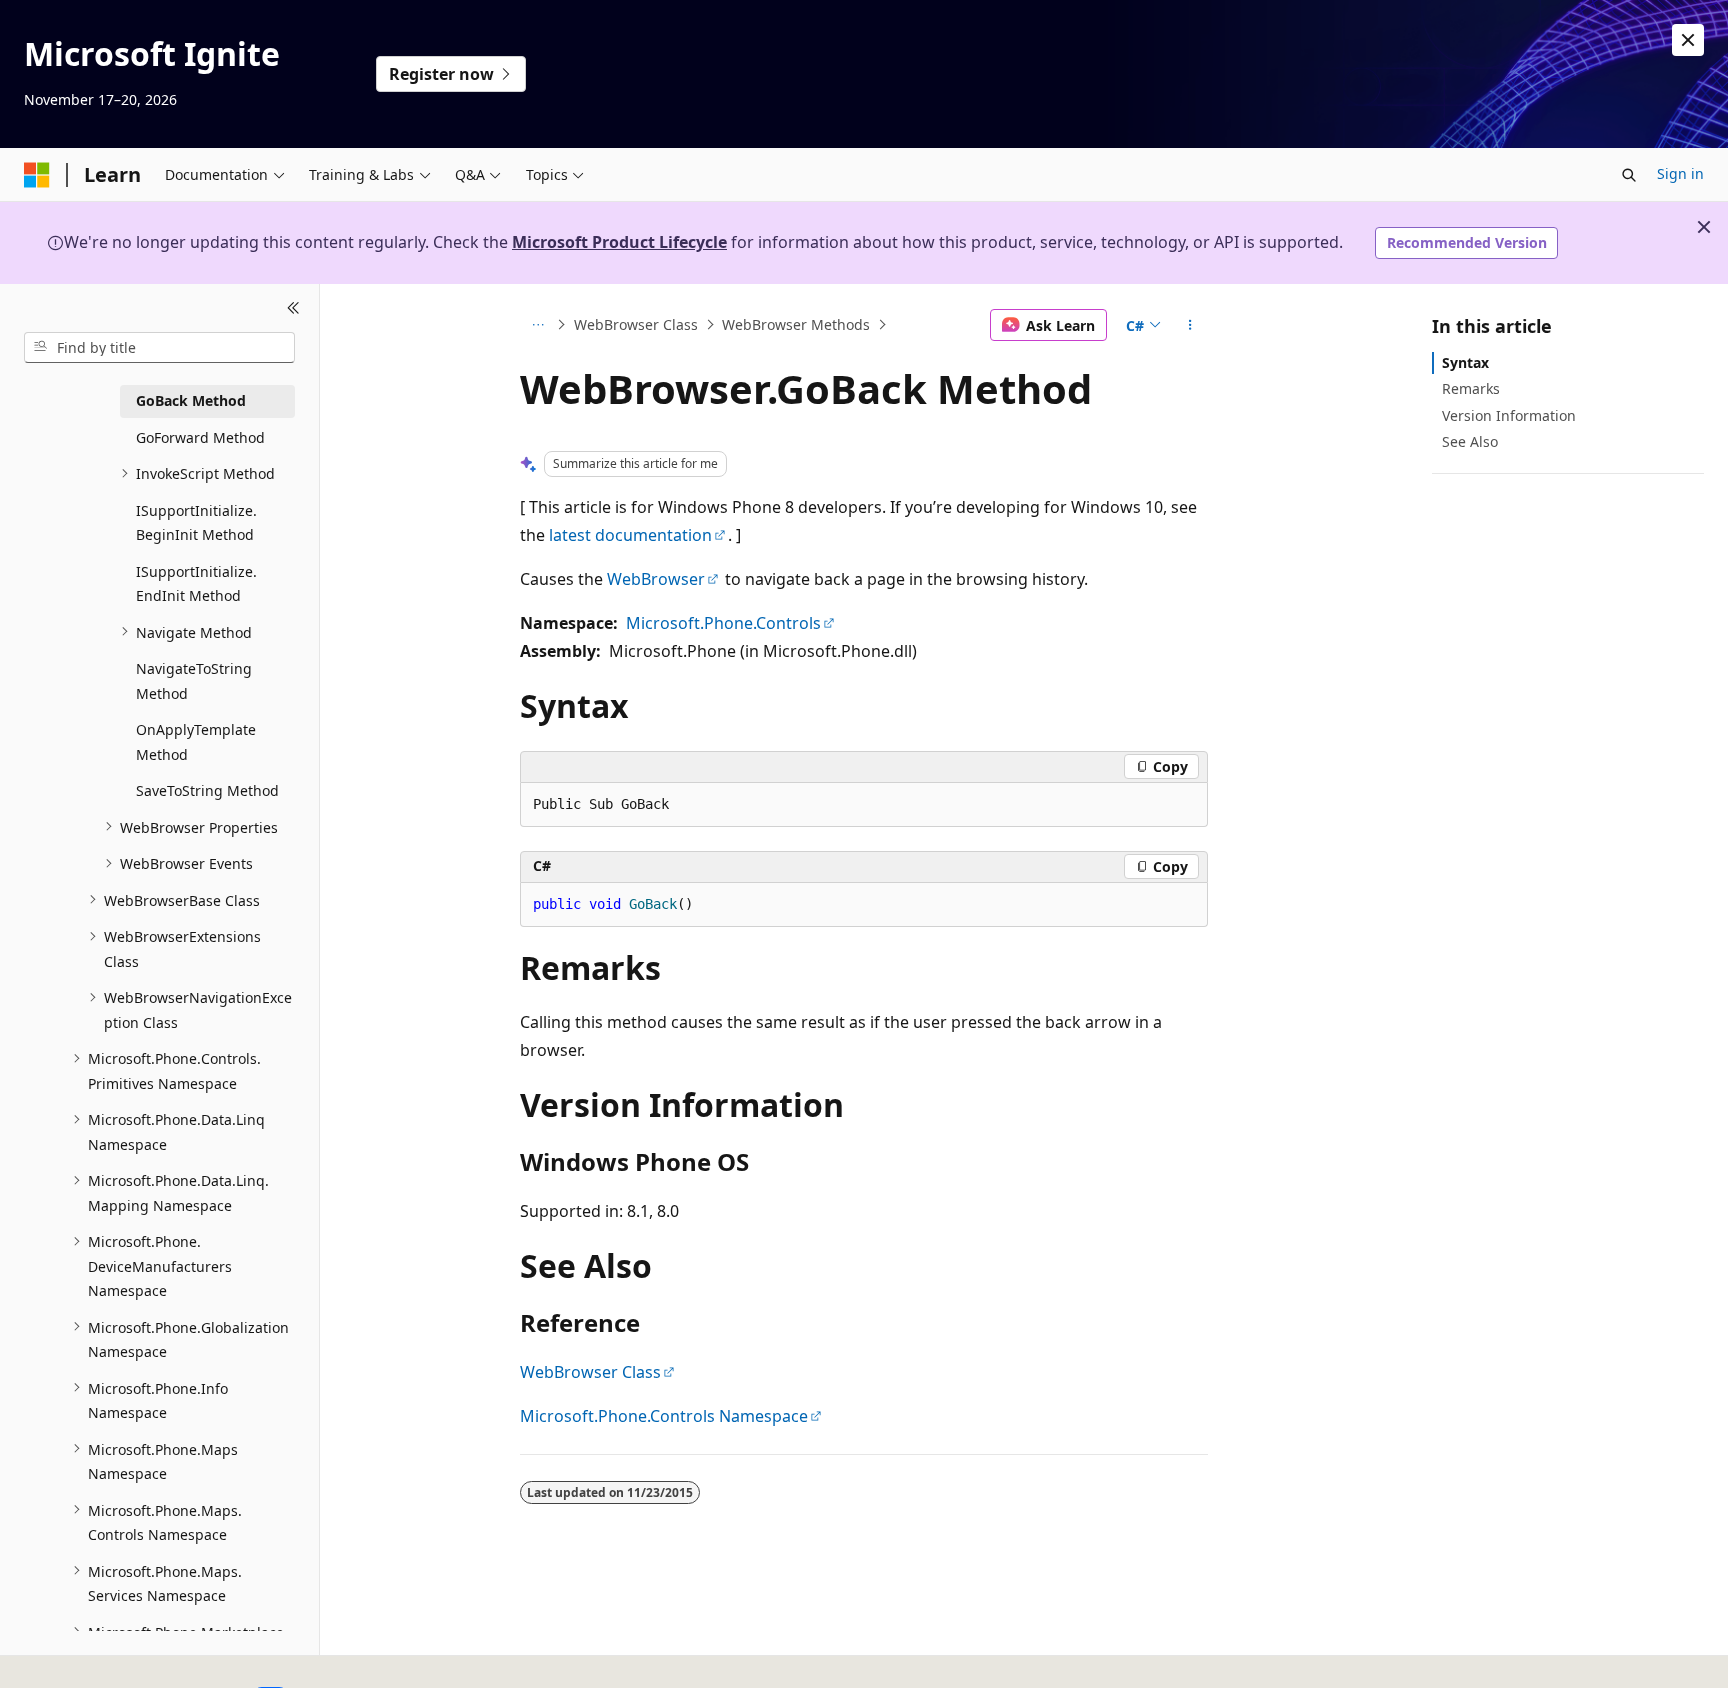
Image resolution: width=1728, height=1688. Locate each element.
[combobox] (159, 347)
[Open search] (1629, 175)
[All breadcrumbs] (537, 325)
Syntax (1465, 362)
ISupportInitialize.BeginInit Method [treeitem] (196, 522)
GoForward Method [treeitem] (200, 436)
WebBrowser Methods (796, 324)
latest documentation (630, 535)
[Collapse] (293, 308)
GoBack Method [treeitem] (191, 400)
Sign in (1680, 173)
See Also (1470, 440)
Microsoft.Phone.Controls (723, 623)
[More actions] (1190, 325)
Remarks (1471, 388)
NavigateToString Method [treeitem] (194, 681)
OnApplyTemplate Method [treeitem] (196, 742)
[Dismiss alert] (1688, 40)
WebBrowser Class (636, 324)
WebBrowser (656, 579)
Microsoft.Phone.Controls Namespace (664, 1416)
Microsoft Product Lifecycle (619, 242)
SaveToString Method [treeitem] (207, 790)
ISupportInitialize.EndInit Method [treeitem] (196, 583)
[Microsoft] (37, 175)
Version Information (1509, 414)
